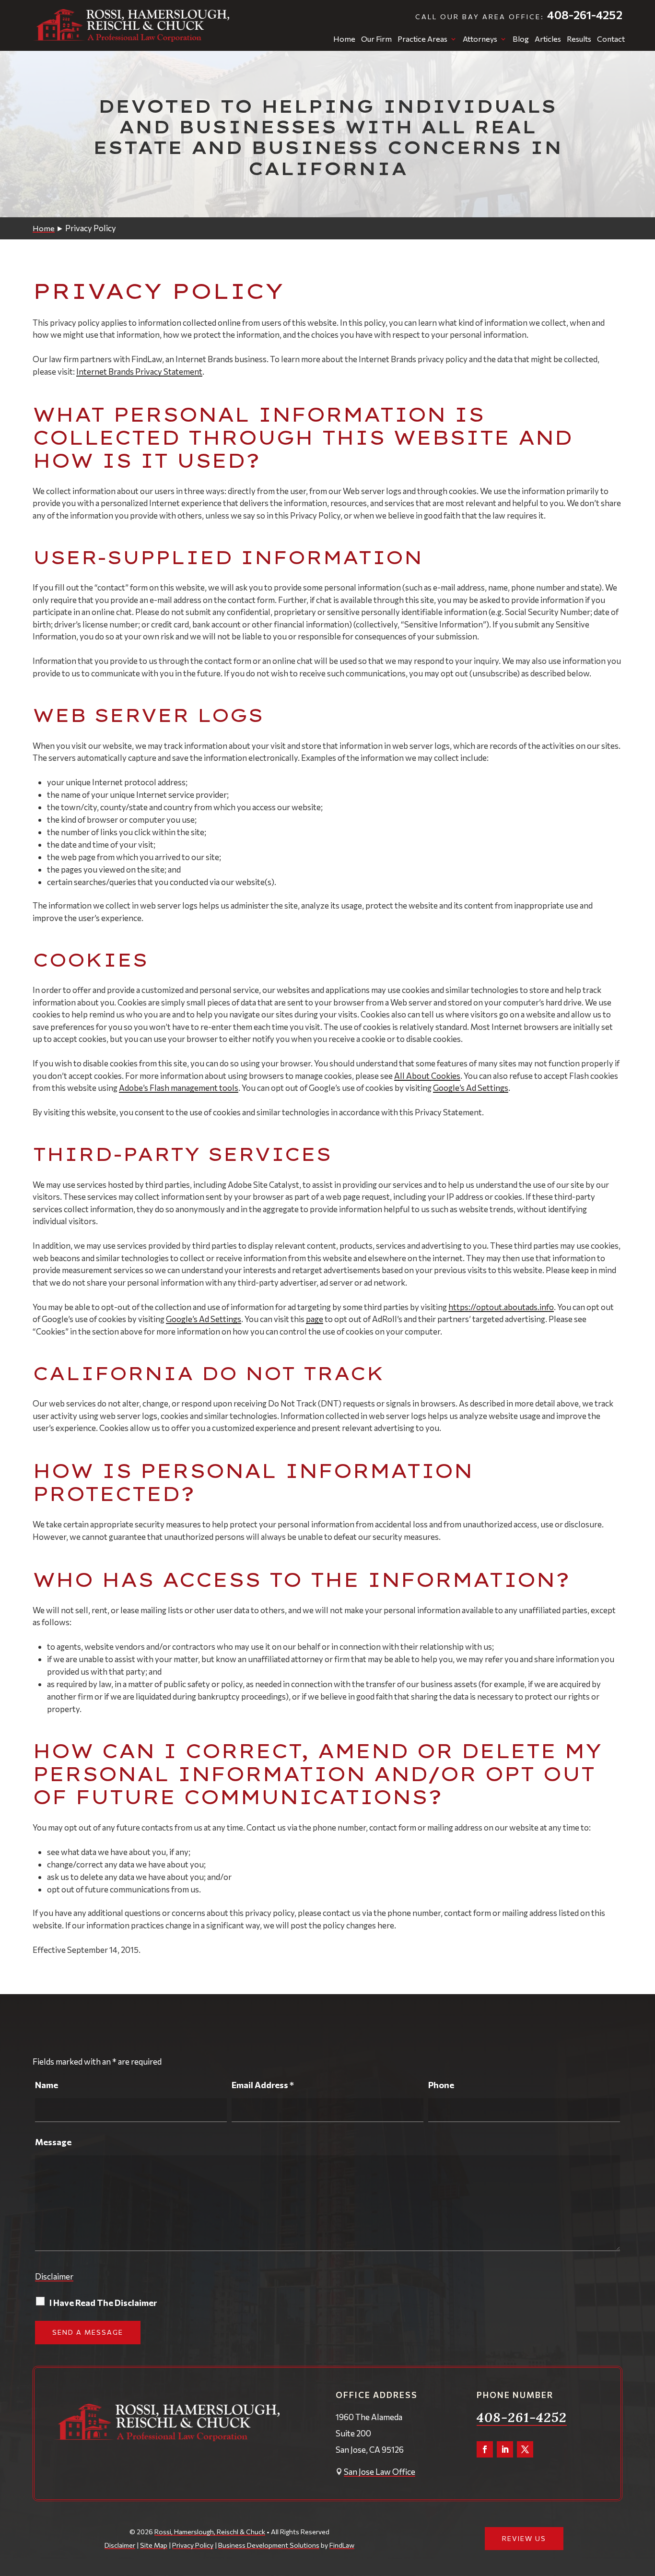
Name (47, 2085)
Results (579, 39)
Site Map (154, 2545)
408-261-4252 (585, 15)
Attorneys (480, 39)
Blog (521, 39)
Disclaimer (54, 2276)
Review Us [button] (524, 2538)
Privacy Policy (193, 2545)
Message (53, 2142)
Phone (441, 2085)
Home (344, 39)
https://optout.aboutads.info (501, 1307)
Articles (548, 39)
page (315, 1319)
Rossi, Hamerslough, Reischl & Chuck (210, 2532)
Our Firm (376, 39)
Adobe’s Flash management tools (179, 1088)
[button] (645, 2506)
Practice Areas (422, 39)
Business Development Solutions (269, 2545)
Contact (611, 39)
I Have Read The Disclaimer (103, 2303)
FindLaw (342, 2545)
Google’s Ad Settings (471, 1088)
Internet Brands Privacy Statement (139, 372)
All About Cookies (427, 1076)
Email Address (263, 2085)
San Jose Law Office (380, 2472)
